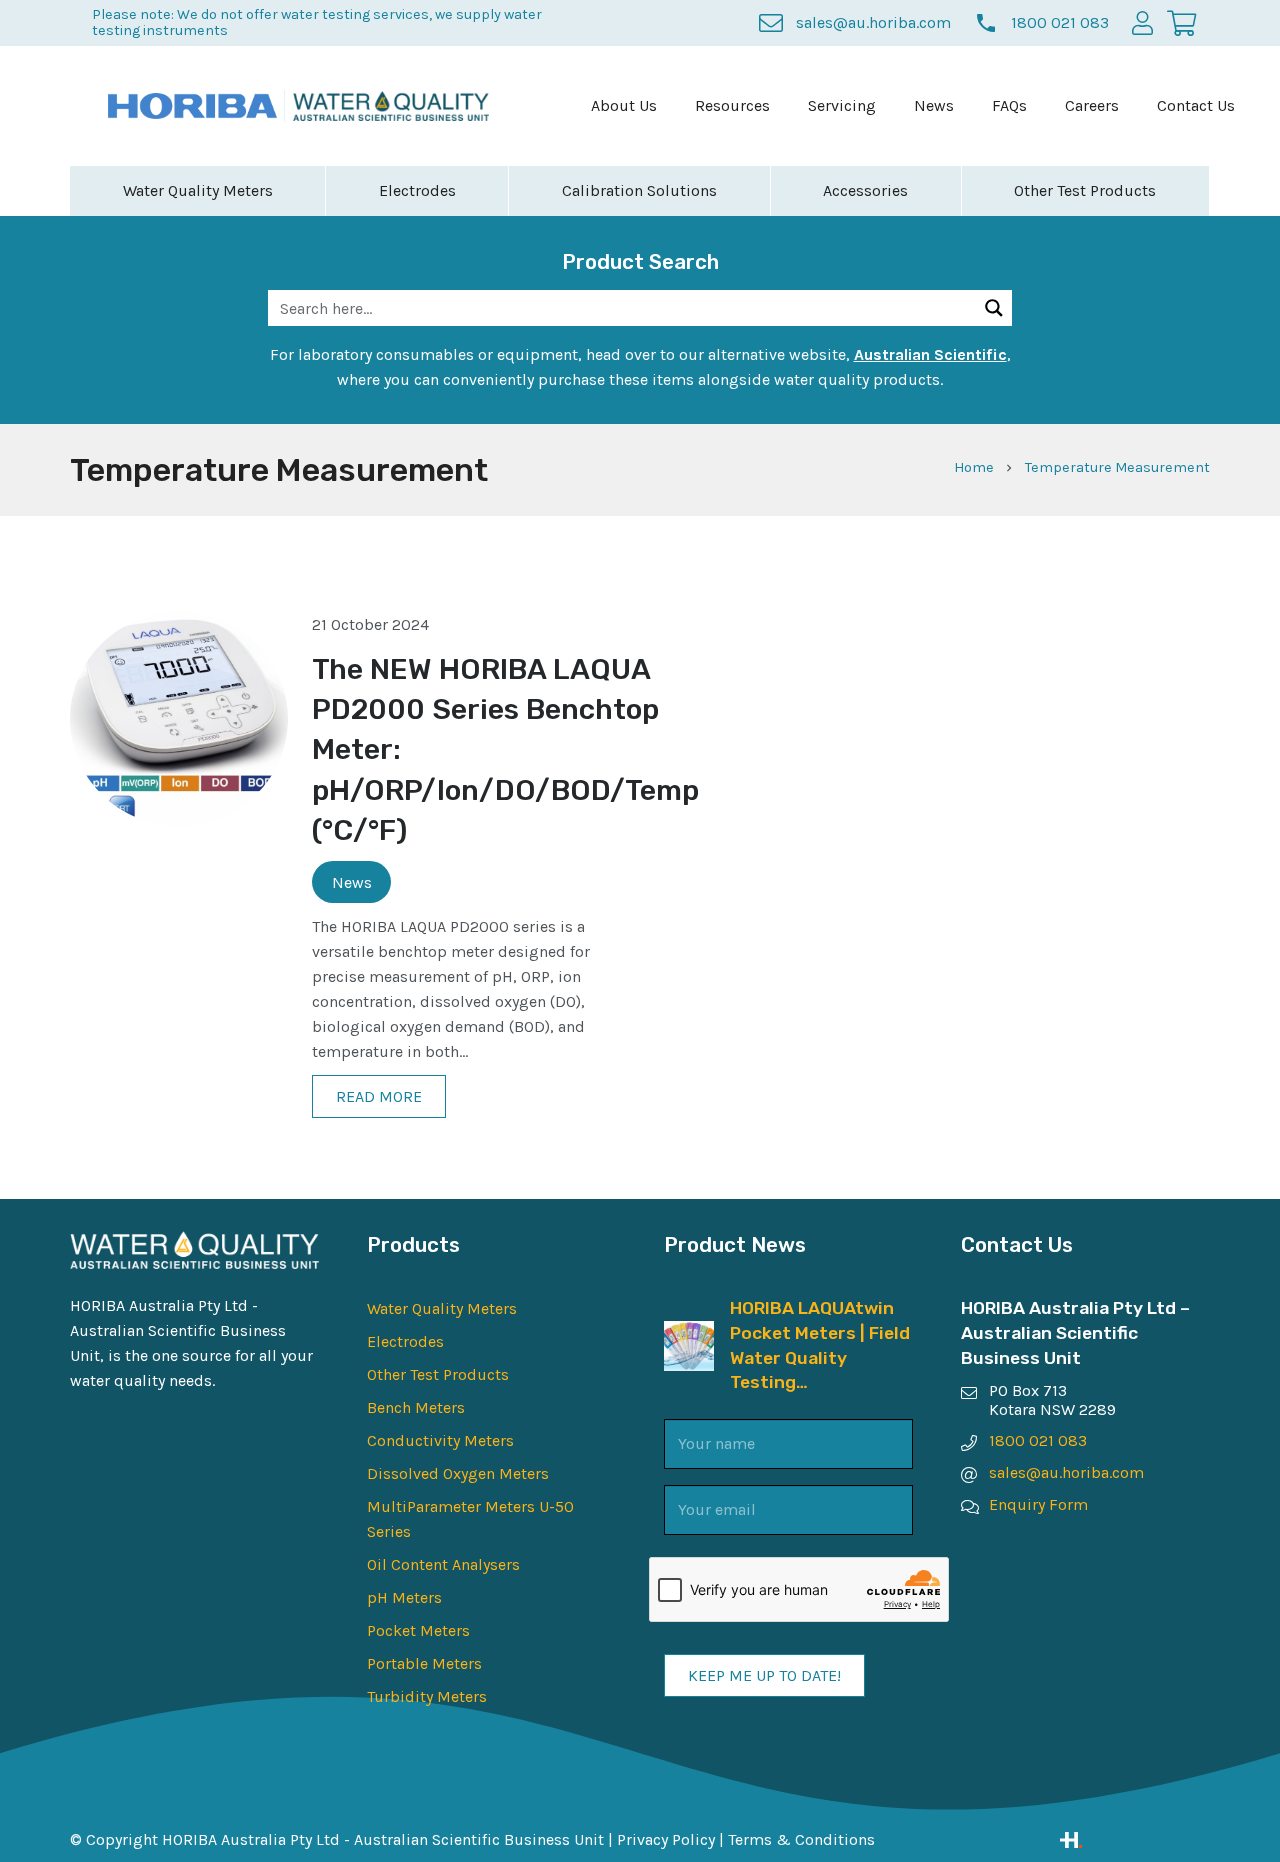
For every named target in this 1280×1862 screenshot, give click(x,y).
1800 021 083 (1038, 1440)
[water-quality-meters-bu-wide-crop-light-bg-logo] (391, 106)
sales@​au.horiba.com (1066, 1472)
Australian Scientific (930, 354)
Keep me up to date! (764, 1675)
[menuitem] (624, 106)
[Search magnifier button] (994, 308)
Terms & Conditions (801, 1839)
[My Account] (1142, 22)
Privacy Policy (666, 1839)
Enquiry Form (1038, 1504)
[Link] (1135, 1840)
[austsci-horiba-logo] (192, 106)
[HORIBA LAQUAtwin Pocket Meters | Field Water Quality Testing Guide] (689, 1333)
